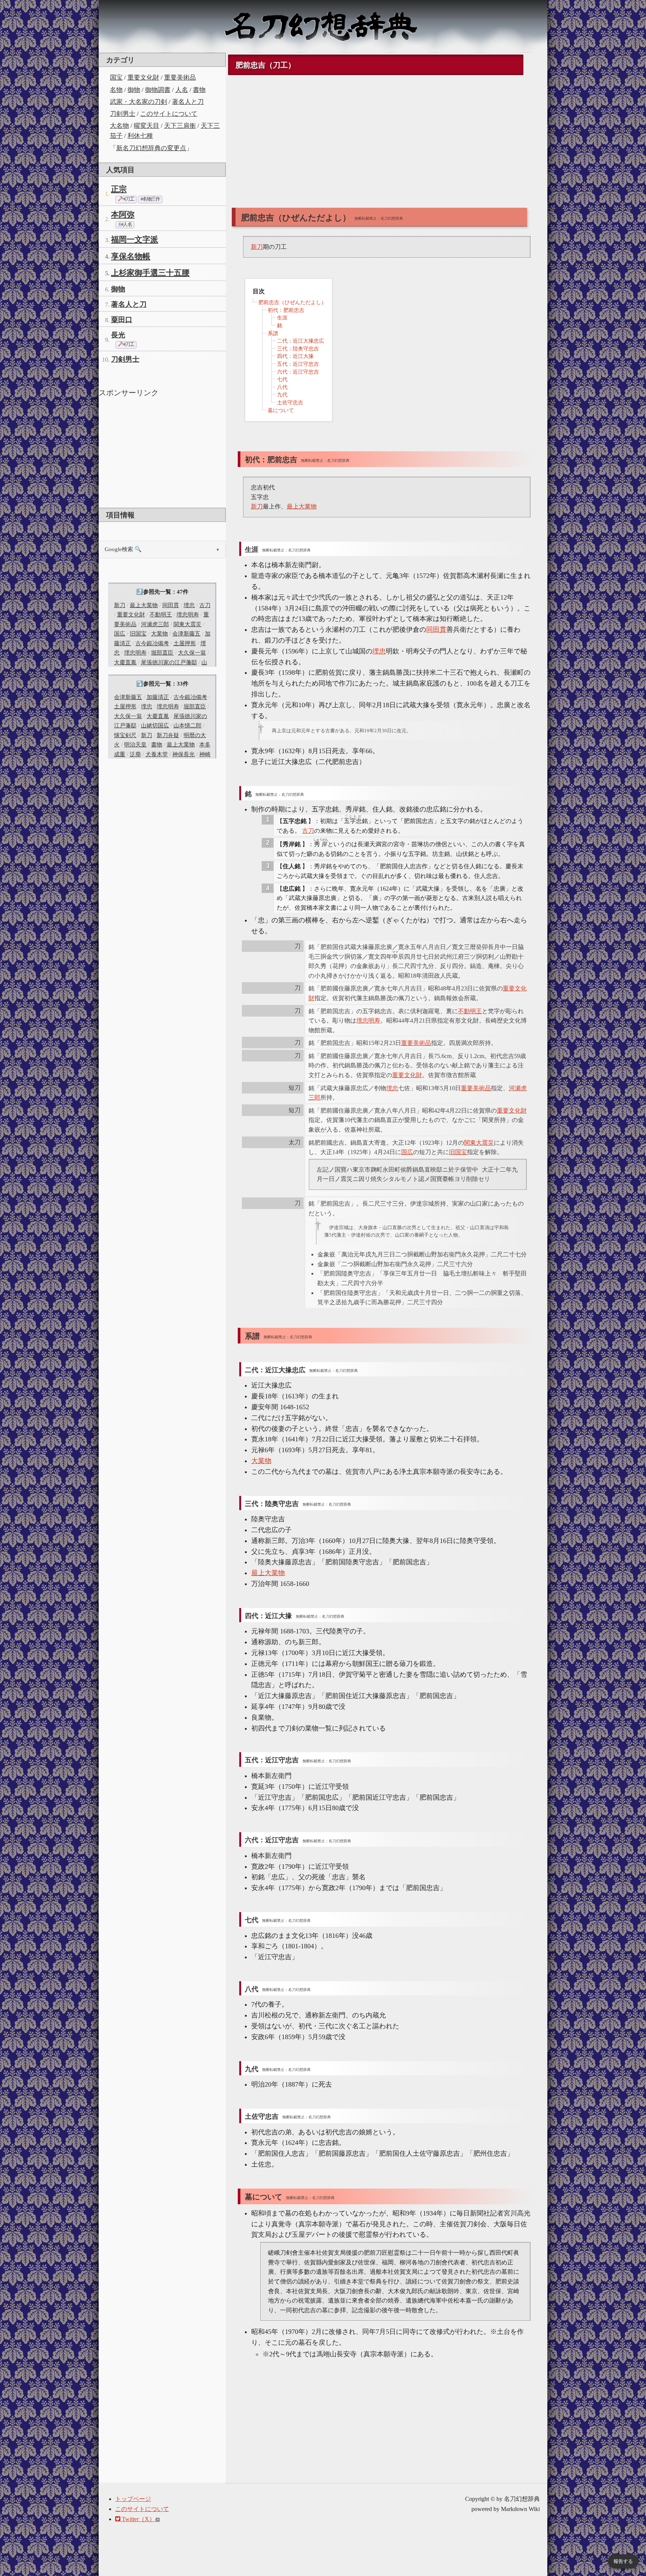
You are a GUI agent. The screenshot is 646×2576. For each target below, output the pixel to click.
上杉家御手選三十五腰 (150, 273)
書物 (199, 90)
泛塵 (135, 754)
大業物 (159, 634)
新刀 (120, 605)
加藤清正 (158, 697)
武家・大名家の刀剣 (139, 102)
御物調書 (158, 90)
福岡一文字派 (135, 239)
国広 (120, 634)
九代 (282, 395)
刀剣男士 (123, 114)
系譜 (273, 333)
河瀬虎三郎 (155, 624)
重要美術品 (180, 78)
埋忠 (189, 605)
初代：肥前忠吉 (286, 310)
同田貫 (171, 605)
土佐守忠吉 (290, 403)
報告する (623, 2561)
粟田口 (122, 320)
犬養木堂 (157, 754)
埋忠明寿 (188, 615)
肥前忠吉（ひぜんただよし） (292, 302)
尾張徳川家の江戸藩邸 (169, 662)
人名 (182, 90)
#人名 (126, 225)
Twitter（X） (138, 2519)
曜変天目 (147, 126)
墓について (281, 410)
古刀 (205, 605)
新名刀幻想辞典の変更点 (151, 148)
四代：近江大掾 (295, 356)
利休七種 (140, 136)
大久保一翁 (192, 653)
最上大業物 (144, 605)
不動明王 (161, 615)
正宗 (119, 189)
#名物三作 (150, 199)
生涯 (282, 318)
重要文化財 (143, 78)
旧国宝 (138, 634)
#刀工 (128, 199)
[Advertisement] (162, 452)
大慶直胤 (125, 662)
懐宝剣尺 (125, 735)
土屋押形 (185, 643)
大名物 (119, 126)
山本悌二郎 (187, 726)
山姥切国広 (155, 726)
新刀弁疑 (168, 735)
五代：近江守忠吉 (298, 364)
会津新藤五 (186, 634)
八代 (282, 387)
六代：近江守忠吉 (298, 372)
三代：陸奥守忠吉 (298, 349)
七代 (282, 379)
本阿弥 (123, 214)
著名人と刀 (188, 102)
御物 (134, 90)
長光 (118, 335)
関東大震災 (187, 624)
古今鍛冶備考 (152, 643)
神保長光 (184, 754)
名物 (116, 90)
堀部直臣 (162, 653)
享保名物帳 (131, 256)
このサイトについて (169, 114)
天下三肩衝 (180, 126)
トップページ (133, 2499)
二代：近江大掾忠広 (301, 341)
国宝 (116, 78)
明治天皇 (135, 745)
